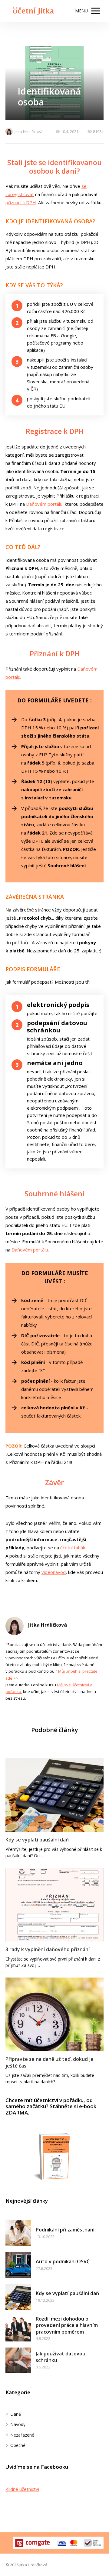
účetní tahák (73, 1548)
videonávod (54, 1572)
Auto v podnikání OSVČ (63, 2261)
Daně (16, 2414)
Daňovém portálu (44, 504)
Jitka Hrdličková (28, 132)
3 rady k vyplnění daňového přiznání (48, 1949)
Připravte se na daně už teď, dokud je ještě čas (50, 2062)
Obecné (18, 2445)
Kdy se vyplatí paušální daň (37, 1840)
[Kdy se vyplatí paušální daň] (54, 1795)
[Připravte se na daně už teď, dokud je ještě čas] (54, 2014)
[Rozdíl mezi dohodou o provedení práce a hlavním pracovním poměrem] (18, 2329)
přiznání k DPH (21, 202)
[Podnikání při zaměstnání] (18, 2233)
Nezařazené (22, 2435)
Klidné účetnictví (22, 2489)
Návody (18, 2424)
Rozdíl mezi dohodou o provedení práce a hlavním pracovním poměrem (67, 2325)
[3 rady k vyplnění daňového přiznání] (54, 1905)
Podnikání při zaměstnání (65, 2230)
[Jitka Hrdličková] (32, 11)
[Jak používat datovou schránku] (18, 2360)
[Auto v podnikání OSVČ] (18, 2265)
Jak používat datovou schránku (61, 2357)
